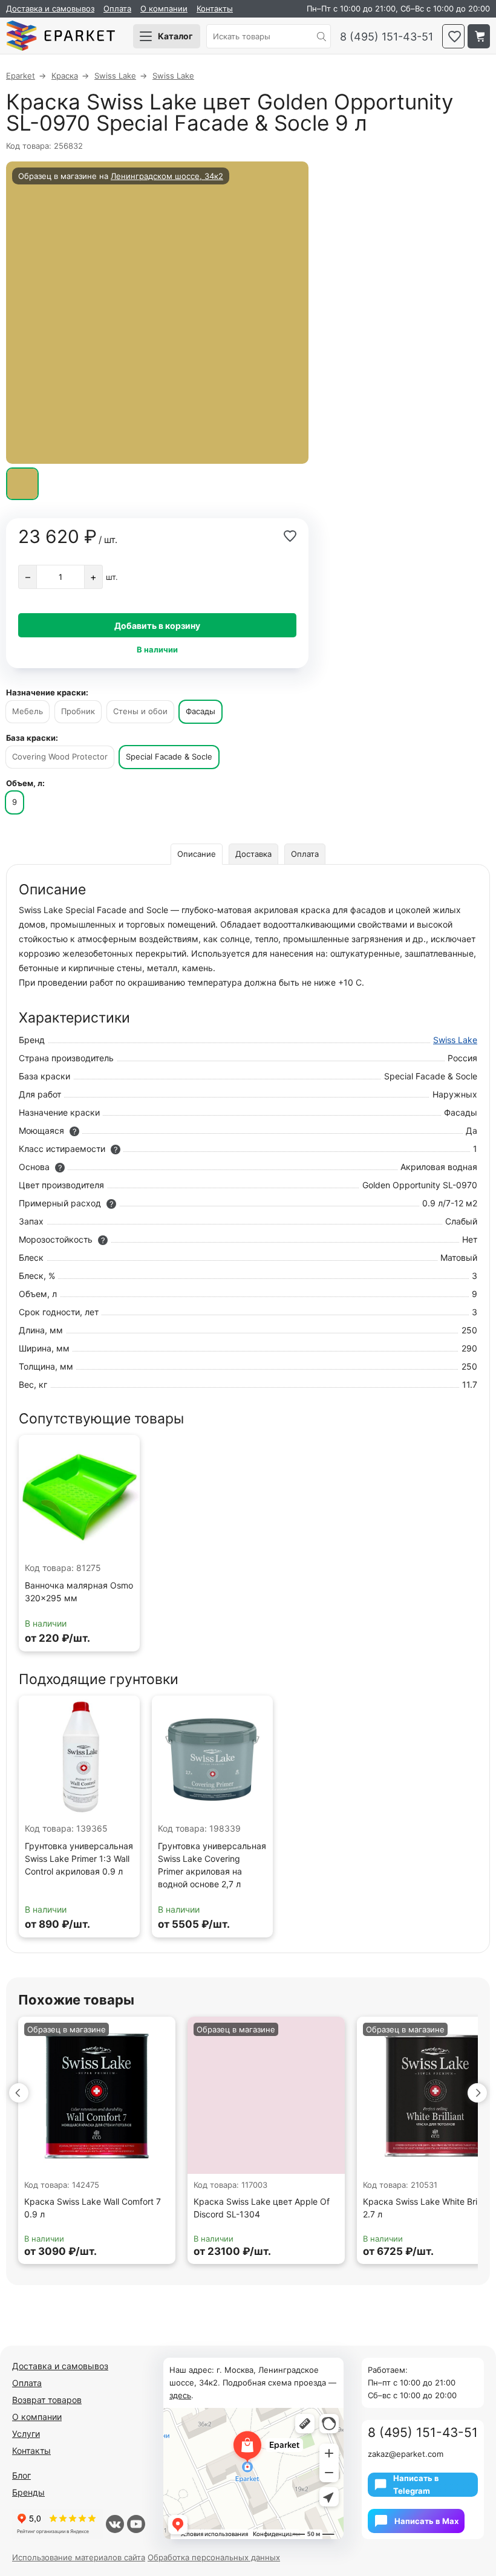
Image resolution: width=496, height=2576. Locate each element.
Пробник (78, 711)
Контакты (215, 8)
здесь (180, 2395)
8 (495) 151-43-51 (387, 37)
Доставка (253, 854)
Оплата (117, 8)
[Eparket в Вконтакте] (115, 2524)
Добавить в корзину (157, 626)
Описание (197, 854)
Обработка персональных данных (214, 2557)
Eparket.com (60, 36)
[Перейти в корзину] (479, 36)
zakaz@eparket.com (406, 2454)
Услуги (26, 2434)
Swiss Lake (455, 1040)
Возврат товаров (47, 2400)
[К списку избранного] (453, 36)
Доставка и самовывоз (50, 8)
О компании (164, 8)
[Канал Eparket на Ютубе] (136, 2524)
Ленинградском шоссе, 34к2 (167, 176)
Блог (21, 2475)
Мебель (28, 711)
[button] (19, 2093)
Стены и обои (140, 711)
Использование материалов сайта (79, 2557)
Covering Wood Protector (60, 756)
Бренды (28, 2492)
